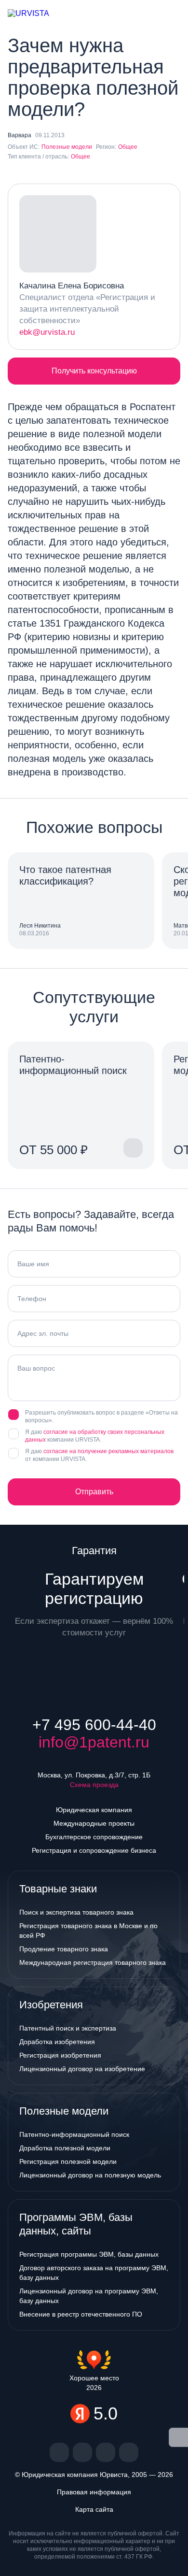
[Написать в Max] (124, 14)
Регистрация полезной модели (68, 2161)
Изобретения (51, 2005)
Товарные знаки (58, 1889)
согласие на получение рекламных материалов (108, 1451)
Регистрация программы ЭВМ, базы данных (89, 2254)
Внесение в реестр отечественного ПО (81, 2314)
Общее (128, 147)
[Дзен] (82, 2452)
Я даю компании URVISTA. (95, 1436)
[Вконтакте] (59, 2452)
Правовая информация (94, 2492)
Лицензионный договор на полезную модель (90, 2175)
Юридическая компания (94, 1810)
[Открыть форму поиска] (157, 14)
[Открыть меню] (173, 14)
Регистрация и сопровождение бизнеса (94, 1850)
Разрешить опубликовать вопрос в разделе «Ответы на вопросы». (101, 1417)
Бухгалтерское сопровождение (94, 1837)
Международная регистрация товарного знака (93, 1962)
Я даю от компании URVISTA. (99, 1455)
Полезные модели (67, 147)
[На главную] (37, 14)
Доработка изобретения (57, 2042)
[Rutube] (106, 2452)
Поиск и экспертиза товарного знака (76, 1912)
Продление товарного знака (64, 1949)
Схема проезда (94, 1785)
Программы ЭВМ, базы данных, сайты (76, 2224)
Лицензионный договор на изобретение (82, 2069)
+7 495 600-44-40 (94, 1725)
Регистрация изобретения (60, 2055)
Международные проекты (94, 1823)
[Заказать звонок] (142, 14)
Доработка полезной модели (65, 2148)
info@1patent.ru (94, 1742)
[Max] (129, 2452)
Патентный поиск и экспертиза (68, 2028)
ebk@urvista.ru (47, 332)
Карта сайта (94, 2509)
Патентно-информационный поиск (74, 2134)
